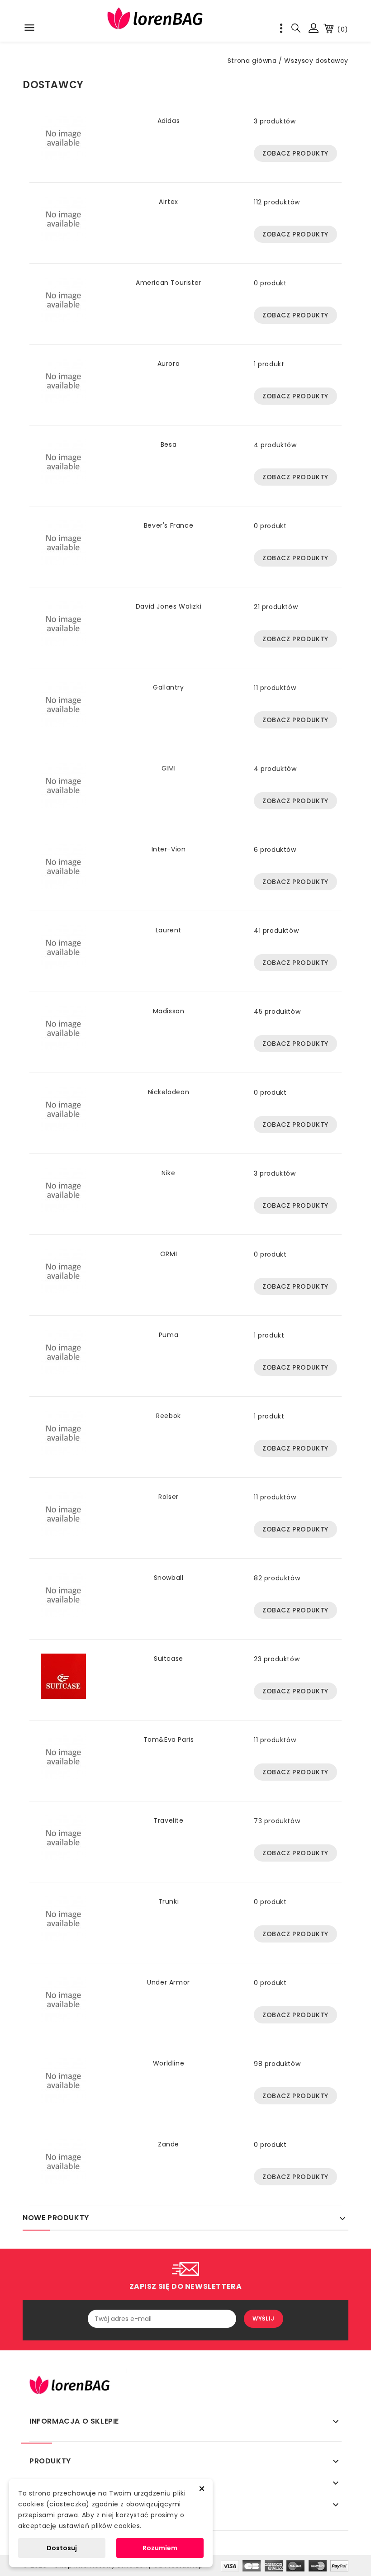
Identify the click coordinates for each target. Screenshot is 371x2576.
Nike (168, 1173)
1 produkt (269, 364)
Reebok (169, 1416)
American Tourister (169, 283)
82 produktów (277, 1578)
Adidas (169, 121)
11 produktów (275, 688)
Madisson (169, 1011)
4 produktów (275, 445)
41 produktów (276, 931)
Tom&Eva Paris (169, 1739)
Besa (169, 444)
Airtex (169, 202)
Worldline (169, 2063)
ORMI (169, 1254)
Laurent (169, 930)
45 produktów (277, 1011)
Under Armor (169, 1982)
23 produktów (277, 1659)
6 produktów (275, 850)
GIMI (169, 768)
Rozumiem (160, 2548)
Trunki (169, 1901)
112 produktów (277, 202)
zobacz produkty (295, 153)
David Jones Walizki (169, 606)
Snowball (169, 1578)
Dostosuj (62, 2548)
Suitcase (169, 1659)
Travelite (168, 1820)
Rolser (169, 1497)
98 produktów (277, 2064)
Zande (169, 2144)
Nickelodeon (169, 1092)
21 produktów (276, 607)
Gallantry (168, 687)
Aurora (169, 364)
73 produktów (277, 1821)
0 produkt (270, 283)
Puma (169, 1335)
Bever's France (169, 525)
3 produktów (275, 121)
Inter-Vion (169, 849)
